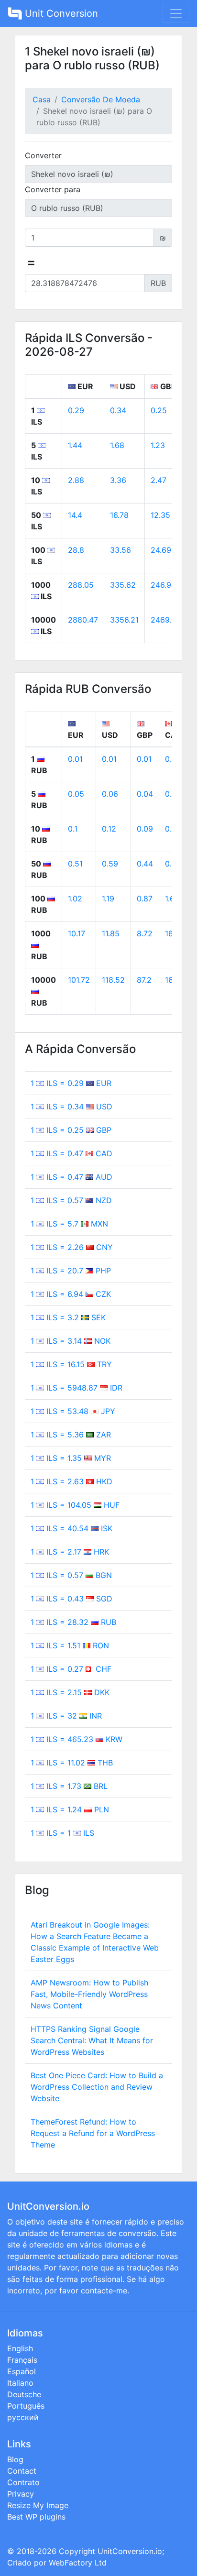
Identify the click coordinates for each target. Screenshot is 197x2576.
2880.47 (83, 620)
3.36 (118, 480)
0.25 (159, 410)
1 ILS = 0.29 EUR (71, 1083)
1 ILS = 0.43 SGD (71, 1599)
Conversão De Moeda (101, 99)
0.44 (145, 864)
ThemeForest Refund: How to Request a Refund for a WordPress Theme (93, 2133)
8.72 (145, 933)
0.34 (118, 410)
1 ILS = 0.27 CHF (71, 1669)
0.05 (76, 794)
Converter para (53, 189)
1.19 (108, 899)
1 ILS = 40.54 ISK (71, 1528)
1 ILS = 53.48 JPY (73, 1411)
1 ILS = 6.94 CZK (71, 1294)
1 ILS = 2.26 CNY (72, 1247)
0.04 (145, 794)
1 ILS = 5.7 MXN (69, 1224)
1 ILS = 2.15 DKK (70, 1692)
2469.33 (166, 620)
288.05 (81, 585)
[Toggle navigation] (176, 13)
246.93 (163, 585)
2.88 (76, 480)
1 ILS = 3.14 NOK (71, 1341)
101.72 (79, 980)
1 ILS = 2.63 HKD (71, 1481)
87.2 (144, 980)
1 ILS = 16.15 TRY (71, 1364)
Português (26, 2406)
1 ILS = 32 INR (66, 1716)
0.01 (75, 759)
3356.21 (124, 620)
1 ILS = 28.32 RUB (73, 1622)
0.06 (110, 794)
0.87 (145, 899)
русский (23, 2417)
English (20, 2348)
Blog (15, 2459)
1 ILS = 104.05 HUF (75, 1505)
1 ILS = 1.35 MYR (71, 1458)
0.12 (109, 829)
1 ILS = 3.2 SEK (68, 1317)
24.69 (161, 550)
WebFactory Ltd (78, 2563)
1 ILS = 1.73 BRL (69, 1786)
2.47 (159, 480)
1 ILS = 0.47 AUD (71, 1177)
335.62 (123, 585)
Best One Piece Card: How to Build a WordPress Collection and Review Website (97, 2087)
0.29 (76, 410)
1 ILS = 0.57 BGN (71, 1575)
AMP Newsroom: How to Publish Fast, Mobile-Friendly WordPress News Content (89, 1994)
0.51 (75, 864)
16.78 (119, 515)
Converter (43, 155)
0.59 (110, 864)
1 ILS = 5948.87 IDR (77, 1388)
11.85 (111, 933)
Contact (22, 2471)
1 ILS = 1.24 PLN (70, 1809)
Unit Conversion (60, 13)
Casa (42, 99)
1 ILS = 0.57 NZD (71, 1200)
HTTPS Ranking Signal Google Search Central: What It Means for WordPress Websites (92, 2040)
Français (22, 2360)
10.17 (77, 933)
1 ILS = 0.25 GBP (71, 1130)
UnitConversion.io (130, 2551)
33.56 (120, 550)
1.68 (117, 445)
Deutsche (24, 2394)
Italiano (20, 2383)
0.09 (145, 829)
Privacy (21, 2494)
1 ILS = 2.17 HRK (70, 1552)
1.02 (75, 899)
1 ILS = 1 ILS (62, 1833)
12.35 (160, 515)
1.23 (158, 445)
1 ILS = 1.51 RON (70, 1645)
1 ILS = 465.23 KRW (77, 1739)
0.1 (73, 829)
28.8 (76, 550)
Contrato (23, 2482)
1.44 (75, 445)
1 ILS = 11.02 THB (72, 1763)
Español (22, 2371)
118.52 (113, 980)
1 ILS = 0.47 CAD (71, 1153)
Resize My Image (38, 2505)
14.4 (75, 515)
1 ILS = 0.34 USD (71, 1107)
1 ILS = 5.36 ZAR (71, 1435)
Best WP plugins (36, 2517)
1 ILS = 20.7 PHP (71, 1271)
